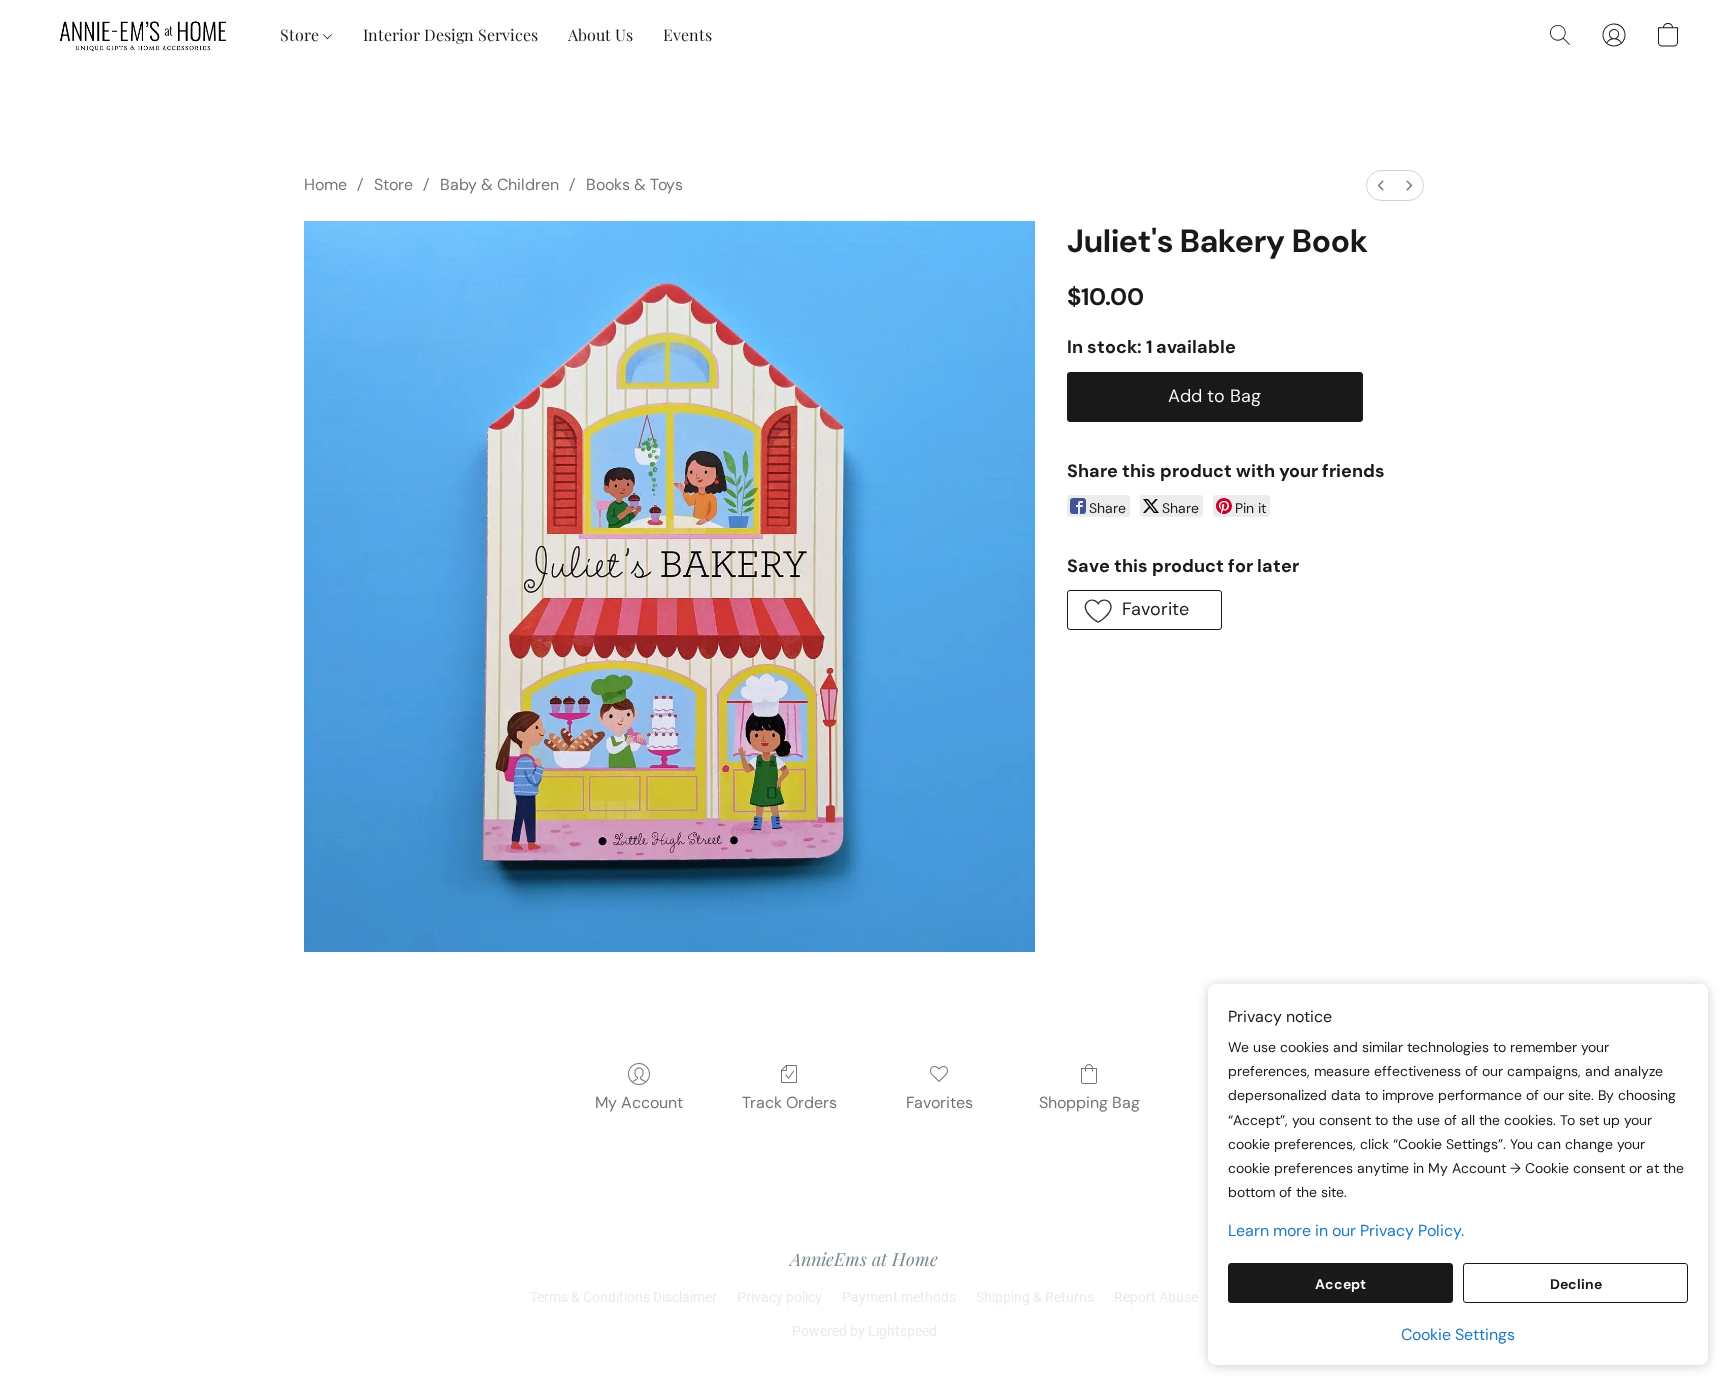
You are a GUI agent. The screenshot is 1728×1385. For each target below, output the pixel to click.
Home (325, 184)
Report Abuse (1156, 1297)
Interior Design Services (450, 34)
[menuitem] (1381, 185)
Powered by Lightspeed (864, 1331)
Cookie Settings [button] (1458, 1334)
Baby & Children (499, 184)
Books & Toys (634, 184)
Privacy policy (779, 1297)
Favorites (939, 1102)
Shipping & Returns (1035, 1297)
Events (687, 34)
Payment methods (899, 1297)
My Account (639, 1102)
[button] (144, 35)
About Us (600, 34)
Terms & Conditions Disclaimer (623, 1297)
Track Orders (789, 1102)
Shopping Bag (1089, 1102)
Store (301, 34)
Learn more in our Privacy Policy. (1346, 1230)
